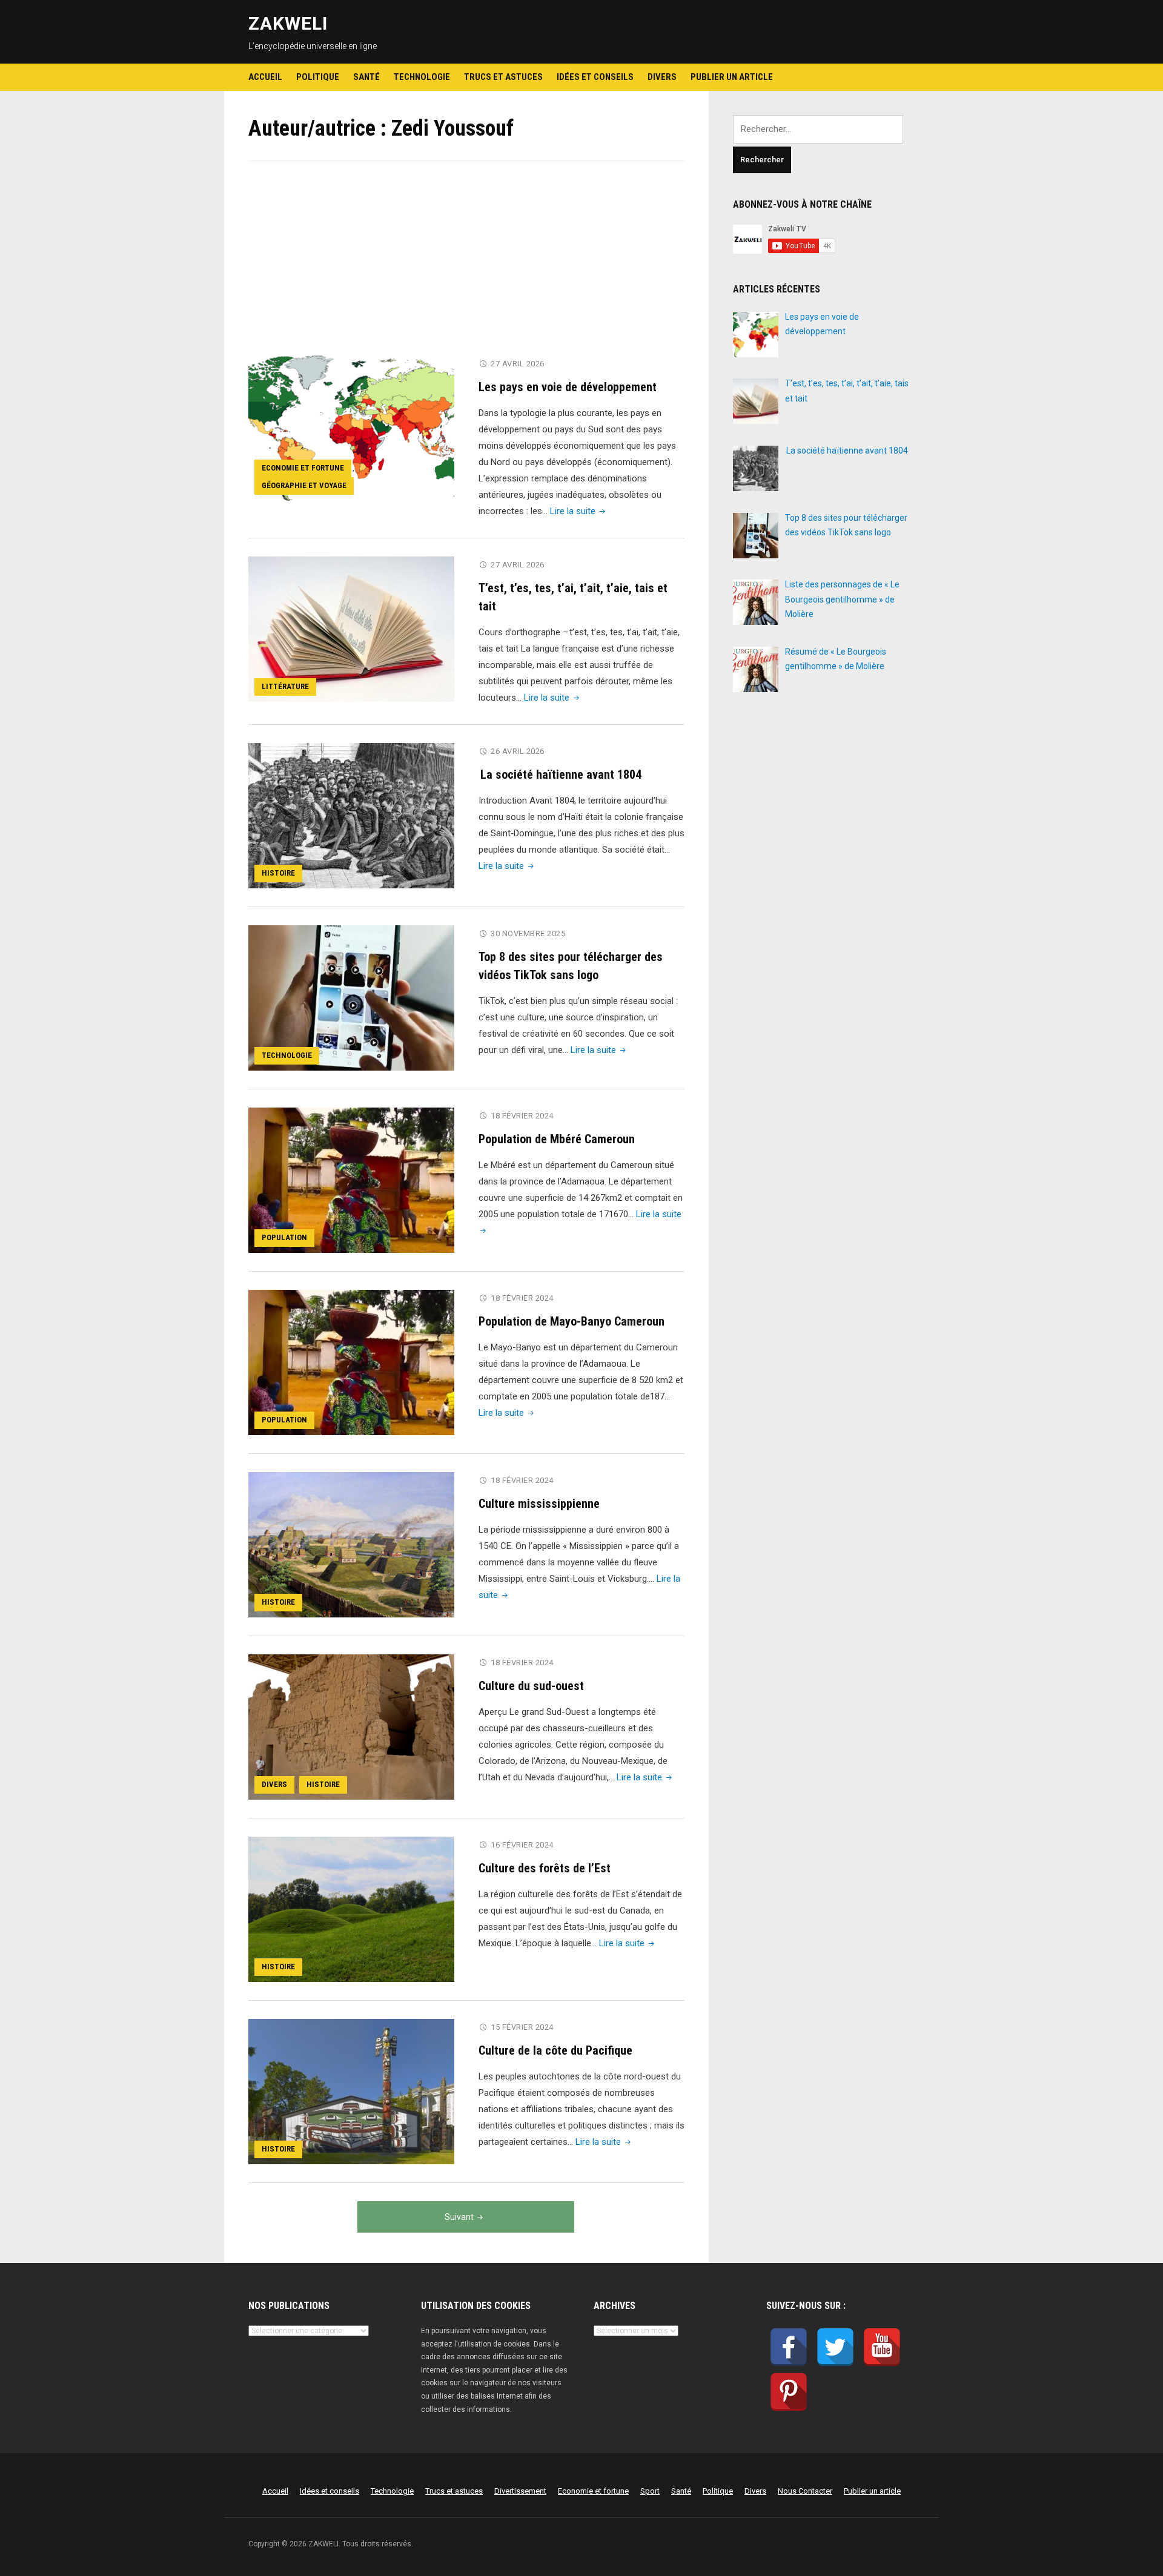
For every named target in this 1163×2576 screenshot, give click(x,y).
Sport (650, 2491)
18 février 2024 (522, 1116)
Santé (366, 77)
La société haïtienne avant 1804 (561, 774)
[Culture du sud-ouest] (351, 1726)
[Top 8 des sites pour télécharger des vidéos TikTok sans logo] (351, 997)
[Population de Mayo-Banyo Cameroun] (351, 1362)
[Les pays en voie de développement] (351, 428)
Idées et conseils (595, 77)
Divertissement (520, 2491)
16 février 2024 (522, 1845)
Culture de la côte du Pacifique (555, 2050)
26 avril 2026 (518, 751)
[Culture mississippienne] (351, 1544)
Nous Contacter (805, 2491)
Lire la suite (579, 511)
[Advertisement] (466, 266)
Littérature (285, 686)
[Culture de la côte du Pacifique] (351, 2091)
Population (284, 1237)
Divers (662, 77)
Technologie (422, 77)
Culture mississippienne (539, 1504)
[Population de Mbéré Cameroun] (351, 1180)
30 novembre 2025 (528, 933)
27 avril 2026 (518, 364)
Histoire (278, 873)
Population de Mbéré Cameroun (557, 1139)
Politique (318, 77)
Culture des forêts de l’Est (545, 1868)
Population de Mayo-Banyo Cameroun (572, 1321)
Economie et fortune (303, 468)
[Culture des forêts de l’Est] (351, 1909)
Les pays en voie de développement (568, 387)
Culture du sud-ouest (531, 1686)
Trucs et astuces (503, 77)
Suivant (459, 2217)
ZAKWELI (288, 23)
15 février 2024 (522, 2027)
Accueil (265, 77)
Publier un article (732, 77)
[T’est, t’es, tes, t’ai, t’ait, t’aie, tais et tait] (351, 629)
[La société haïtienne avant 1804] (351, 815)
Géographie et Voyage (304, 485)
